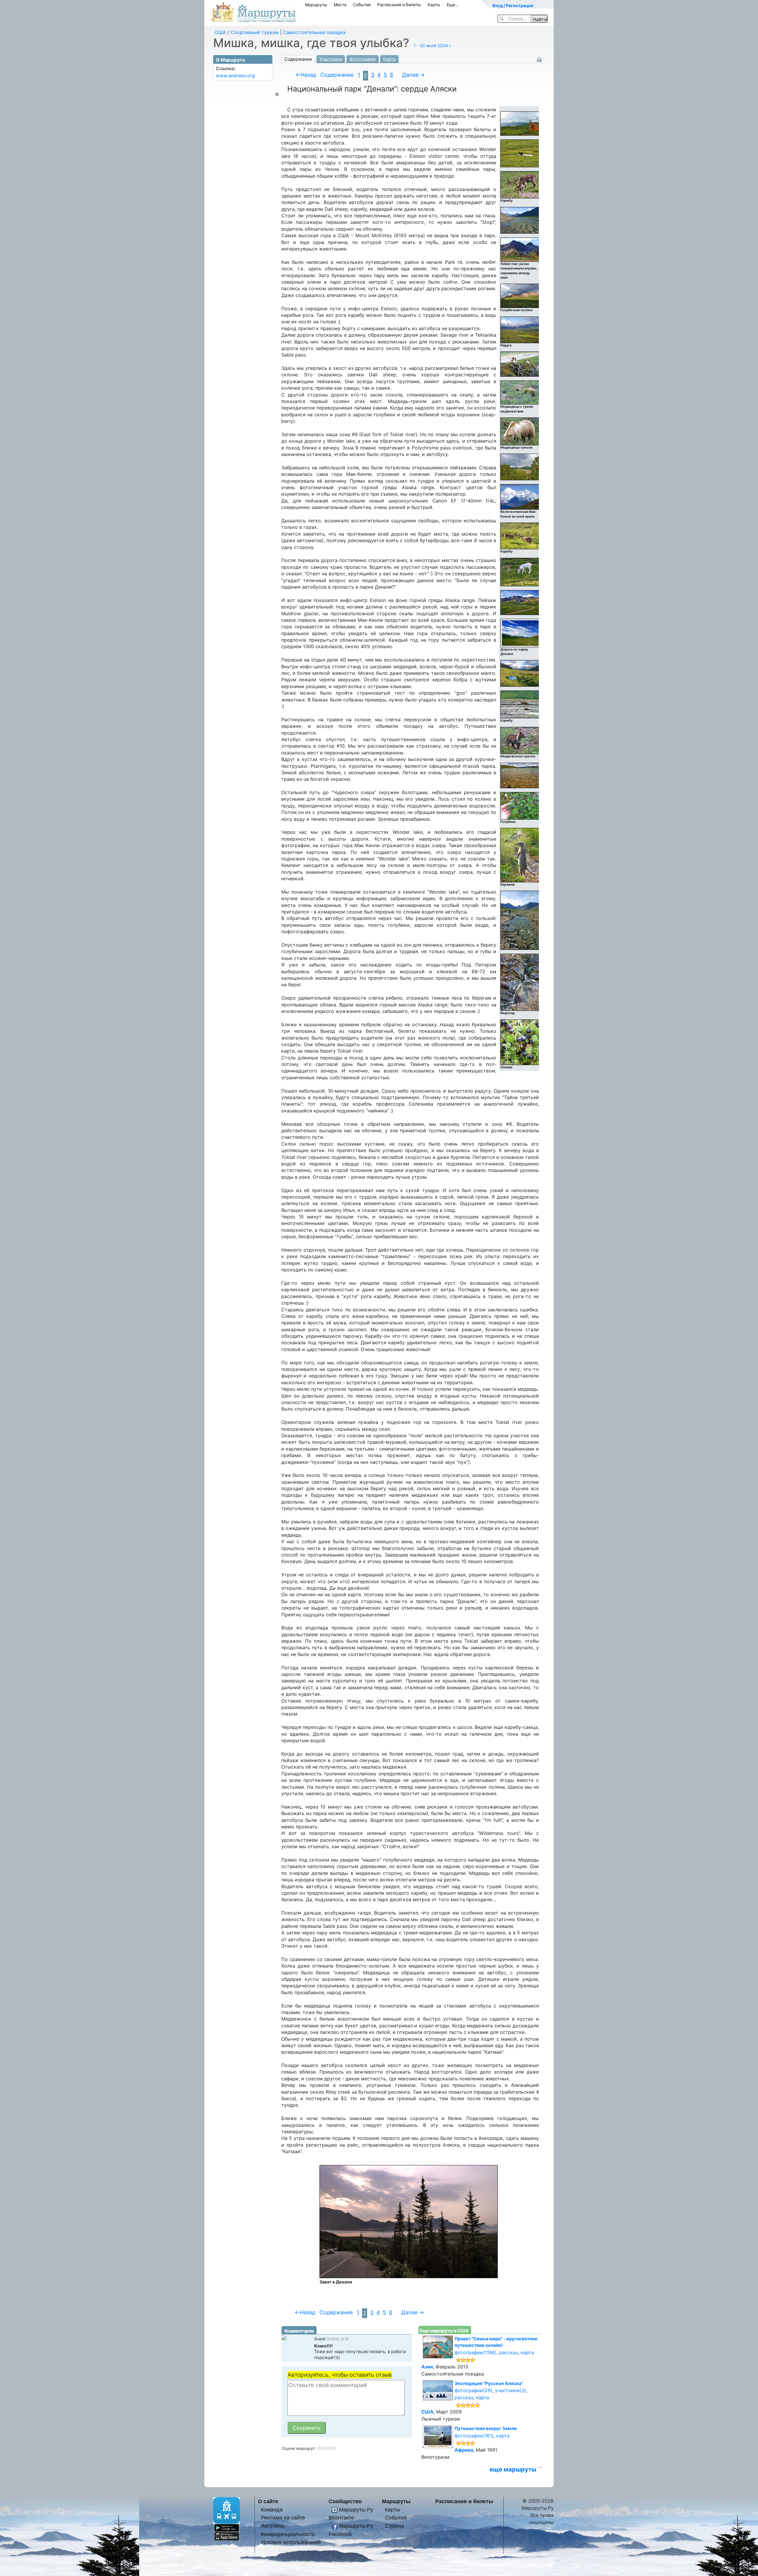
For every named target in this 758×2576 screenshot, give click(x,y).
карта (527, 2352)
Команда (272, 2510)
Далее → (413, 75)
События (362, 5)
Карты (434, 5)
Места (340, 5)
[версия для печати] (539, 59)
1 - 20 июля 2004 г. (433, 45)
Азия (427, 2367)
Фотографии (363, 59)
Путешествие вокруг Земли (486, 2428)
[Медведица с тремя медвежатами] (520, 392)
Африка (464, 2450)
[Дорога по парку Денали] (520, 633)
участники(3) (511, 2390)
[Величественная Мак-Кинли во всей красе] (520, 497)
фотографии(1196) (476, 2352)
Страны (394, 2526)
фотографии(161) (474, 2436)
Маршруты (316, 5)
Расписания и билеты (464, 2501)
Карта (389, 59)
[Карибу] (520, 184)
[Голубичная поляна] (520, 295)
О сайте (268, 2501)
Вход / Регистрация (513, 5)
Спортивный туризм (255, 32)
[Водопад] (520, 982)
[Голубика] (520, 805)
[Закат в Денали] (409, 2221)
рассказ (509, 2352)
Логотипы (273, 2526)
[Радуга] (520, 330)
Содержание (298, 59)
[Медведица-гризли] (520, 431)
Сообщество (345, 2501)
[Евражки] (520, 855)
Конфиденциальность (288, 2534)
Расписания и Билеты (399, 5)
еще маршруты (513, 2469)
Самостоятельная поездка (314, 32)
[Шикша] (520, 1042)
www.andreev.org (235, 76)
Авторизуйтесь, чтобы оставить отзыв (340, 2375)
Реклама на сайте (283, 2518)
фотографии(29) (473, 2390)
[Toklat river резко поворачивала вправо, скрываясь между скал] (520, 249)
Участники (331, 59)
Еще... (453, 5)
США (220, 32)
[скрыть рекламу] (277, 94)
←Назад (306, 75)
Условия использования (291, 2542)
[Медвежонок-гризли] (520, 740)
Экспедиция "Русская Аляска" (489, 2383)
